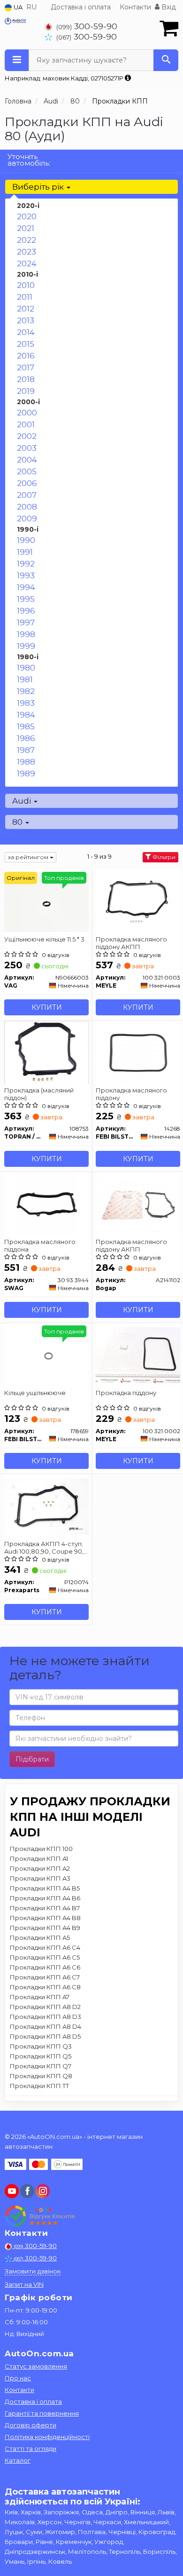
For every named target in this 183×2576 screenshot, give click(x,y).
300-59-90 (87, 26)
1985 (26, 726)
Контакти (135, 7)
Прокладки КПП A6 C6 (45, 1967)
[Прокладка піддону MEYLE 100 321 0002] (138, 1355)
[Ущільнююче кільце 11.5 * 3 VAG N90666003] (46, 901)
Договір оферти (30, 2425)
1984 (26, 715)
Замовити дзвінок (33, 2271)
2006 (27, 483)
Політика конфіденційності (47, 2437)
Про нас (18, 2378)
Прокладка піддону (126, 1393)
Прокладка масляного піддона (40, 1245)
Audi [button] (23, 801)
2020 (27, 216)
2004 (27, 460)
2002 (27, 436)
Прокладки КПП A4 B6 (45, 1898)
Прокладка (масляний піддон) (39, 1094)
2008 (27, 507)
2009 (27, 518)
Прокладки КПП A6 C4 (45, 1947)
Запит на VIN (24, 2284)
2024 (27, 263)
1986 (26, 738)
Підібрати (32, 1759)
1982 (26, 691)
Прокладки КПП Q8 (41, 2076)
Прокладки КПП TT (39, 2086)
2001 (26, 424)
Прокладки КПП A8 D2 (45, 2007)
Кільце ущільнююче (35, 1393)
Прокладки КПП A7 (40, 1997)
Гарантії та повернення (42, 2413)
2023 (27, 252)
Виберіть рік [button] (39, 187)
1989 (26, 774)
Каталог (18, 2460)
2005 (27, 471)
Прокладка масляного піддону (131, 1094)
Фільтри (163, 857)
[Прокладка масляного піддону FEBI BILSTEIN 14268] (138, 1052)
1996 (26, 611)
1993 (26, 575)
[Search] (166, 60)
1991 (25, 552)
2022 (27, 240)
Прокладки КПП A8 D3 (46, 2017)
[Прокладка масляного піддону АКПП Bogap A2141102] (138, 1204)
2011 (25, 297)
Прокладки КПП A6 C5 (45, 1957)
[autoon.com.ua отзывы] (41, 2216)
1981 (25, 679)
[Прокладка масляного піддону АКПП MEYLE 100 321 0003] (138, 901)
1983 (26, 703)
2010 (26, 285)
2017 (26, 367)
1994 (26, 587)
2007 (27, 495)
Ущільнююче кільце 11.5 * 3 (44, 939)
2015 (26, 344)
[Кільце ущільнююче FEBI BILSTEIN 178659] (46, 1355)
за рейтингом (29, 857)
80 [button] (18, 822)
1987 (26, 750)
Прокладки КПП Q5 (41, 2056)
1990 (26, 540)
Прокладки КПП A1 (39, 1858)
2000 (27, 413)
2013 (26, 320)
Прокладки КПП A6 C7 (45, 1977)
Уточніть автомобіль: (29, 160)
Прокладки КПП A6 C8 (45, 1987)
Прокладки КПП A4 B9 (45, 1928)
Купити (47, 1007)
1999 (26, 646)
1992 (26, 564)
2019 (26, 391)
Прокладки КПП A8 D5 (45, 2036)
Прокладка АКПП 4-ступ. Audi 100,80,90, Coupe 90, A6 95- (44, 1547)
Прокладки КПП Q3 (41, 2046)
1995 (26, 599)
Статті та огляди (30, 2448)
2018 (26, 379)
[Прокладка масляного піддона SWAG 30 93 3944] (47, 1204)
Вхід (168, 7)
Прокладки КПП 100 (41, 1849)
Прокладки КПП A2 (40, 1868)
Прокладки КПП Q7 (41, 2066)
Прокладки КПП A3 (40, 1878)
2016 (26, 356)
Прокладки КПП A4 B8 (45, 1918)
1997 (26, 622)
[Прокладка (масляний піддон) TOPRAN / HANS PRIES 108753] (46, 1052)
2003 (27, 448)
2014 (26, 332)
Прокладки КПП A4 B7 (45, 1908)
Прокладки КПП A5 (40, 1938)
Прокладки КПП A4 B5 (45, 1888)
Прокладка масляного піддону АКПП (131, 943)
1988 (26, 762)
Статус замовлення (36, 2366)
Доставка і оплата (81, 7)
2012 (26, 309)
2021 (26, 228)
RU (31, 7)
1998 (26, 634)
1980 (26, 668)
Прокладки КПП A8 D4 (46, 2026)
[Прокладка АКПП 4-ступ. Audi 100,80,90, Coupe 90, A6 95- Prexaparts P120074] (46, 1506)
